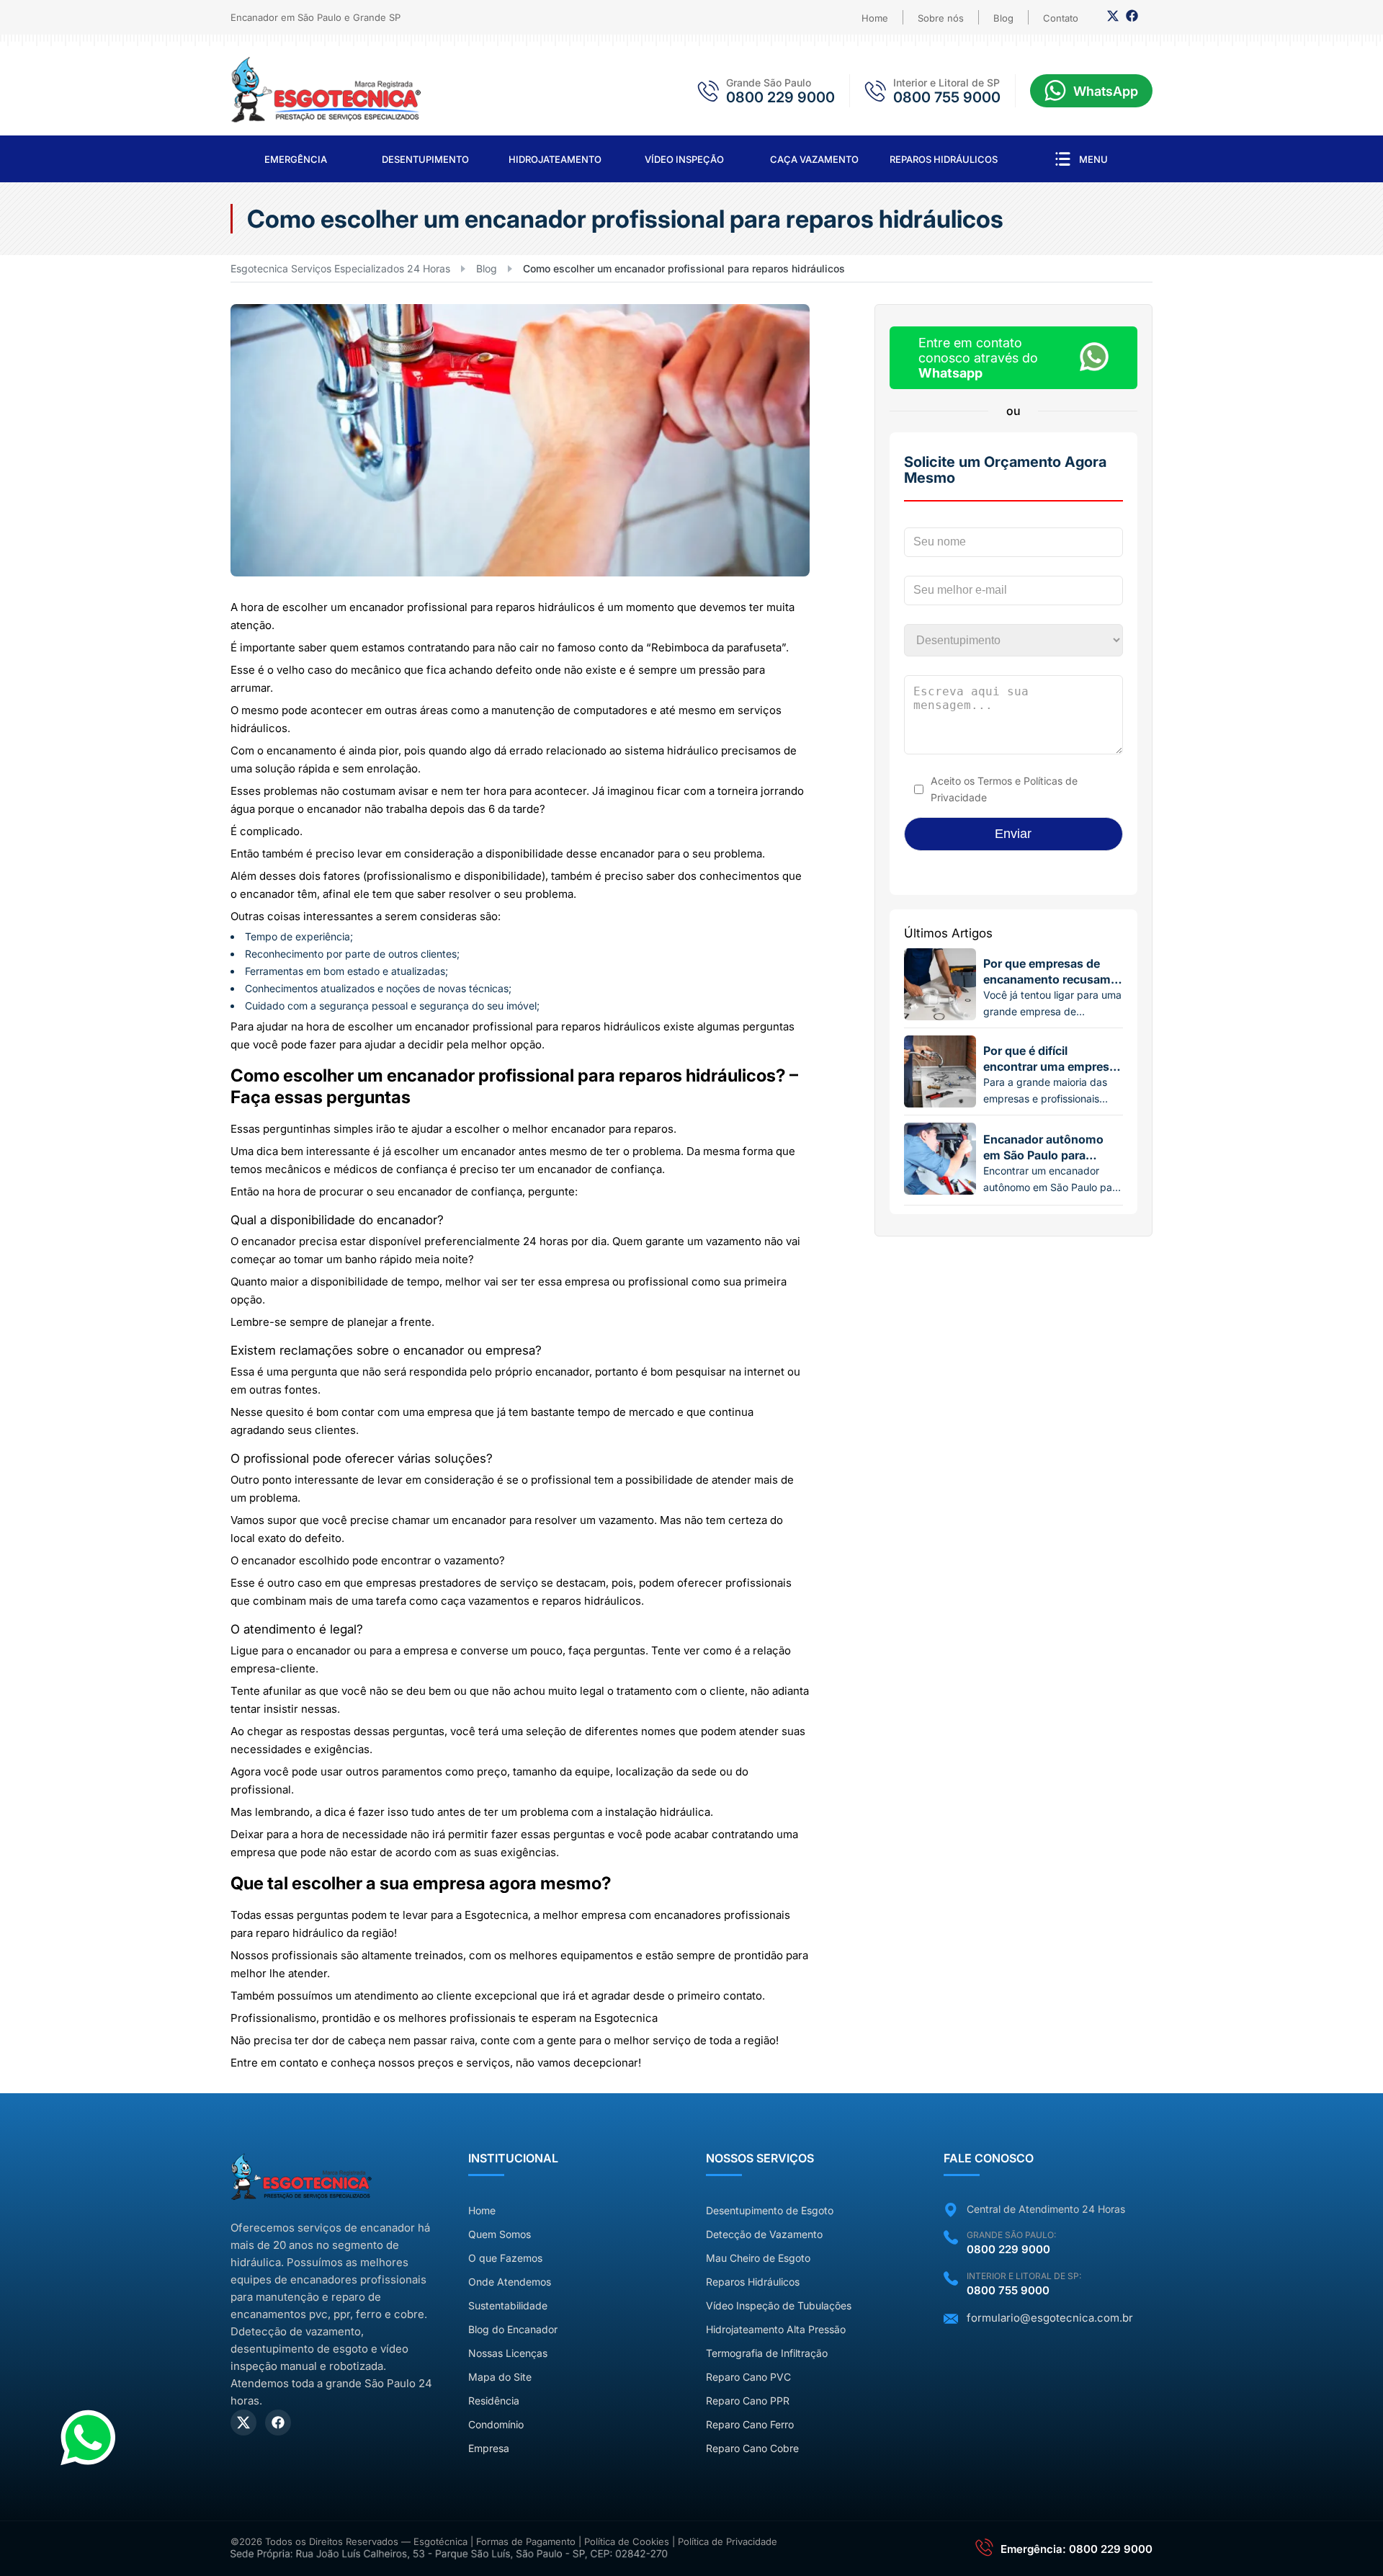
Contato (1061, 18)
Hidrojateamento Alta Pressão (776, 2329)
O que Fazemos (505, 2258)
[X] (243, 2423)
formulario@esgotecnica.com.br (1050, 2318)
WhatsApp (1106, 91)
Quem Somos (500, 2234)
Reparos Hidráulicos (753, 2282)
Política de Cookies (627, 2541)
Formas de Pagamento (526, 2541)
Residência (494, 2401)
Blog (1003, 18)
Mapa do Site (500, 2377)
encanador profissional (408, 607)
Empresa (489, 2448)
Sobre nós (941, 18)
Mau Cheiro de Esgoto (758, 2258)
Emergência (296, 159)
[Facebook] (1132, 19)
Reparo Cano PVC (748, 2377)
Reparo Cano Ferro (750, 2424)
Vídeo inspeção (684, 159)
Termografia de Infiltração (767, 2353)
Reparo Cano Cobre (752, 2448)
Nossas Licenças (508, 2353)
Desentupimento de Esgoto (770, 2210)
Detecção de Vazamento (764, 2234)
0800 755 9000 (947, 97)
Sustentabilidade (508, 2305)
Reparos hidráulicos (944, 159)
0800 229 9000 (780, 97)
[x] (1113, 19)
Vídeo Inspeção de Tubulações (779, 2305)
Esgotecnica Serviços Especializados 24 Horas (340, 268)
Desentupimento (425, 159)
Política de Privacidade (728, 2541)
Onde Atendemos (510, 2282)
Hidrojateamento (555, 159)
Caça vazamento (814, 159)
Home (875, 18)
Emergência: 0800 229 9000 (1077, 2549)
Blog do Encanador (513, 2329)
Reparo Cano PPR (748, 2401)
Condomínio (496, 2424)
